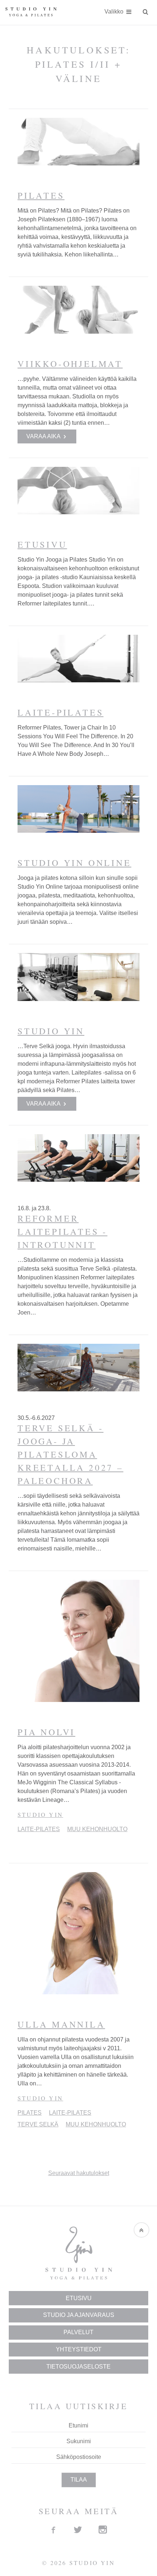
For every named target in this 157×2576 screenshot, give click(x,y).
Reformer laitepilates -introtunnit (62, 1231)
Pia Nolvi (46, 1732)
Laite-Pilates (60, 712)
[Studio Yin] (78, 977)
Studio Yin (51, 1031)
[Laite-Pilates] (78, 659)
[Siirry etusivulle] (31, 12)
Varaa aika (44, 437)
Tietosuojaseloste (78, 2367)
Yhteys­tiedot (79, 2349)
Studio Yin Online (74, 863)
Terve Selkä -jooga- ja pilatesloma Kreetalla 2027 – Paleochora (70, 1454)
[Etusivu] (78, 491)
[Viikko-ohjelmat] (78, 310)
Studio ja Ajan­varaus (79, 2315)
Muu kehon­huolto (97, 1829)
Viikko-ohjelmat (70, 364)
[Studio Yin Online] (78, 809)
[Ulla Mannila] (78, 1933)
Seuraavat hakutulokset (79, 2173)
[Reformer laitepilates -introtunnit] (78, 1158)
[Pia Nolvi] (78, 1641)
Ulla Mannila (61, 2024)
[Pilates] (78, 142)
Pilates (41, 195)
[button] (141, 2230)
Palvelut (78, 2332)
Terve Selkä (38, 2124)
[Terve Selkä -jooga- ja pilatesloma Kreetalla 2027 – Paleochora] (78, 1368)
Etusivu (42, 544)
